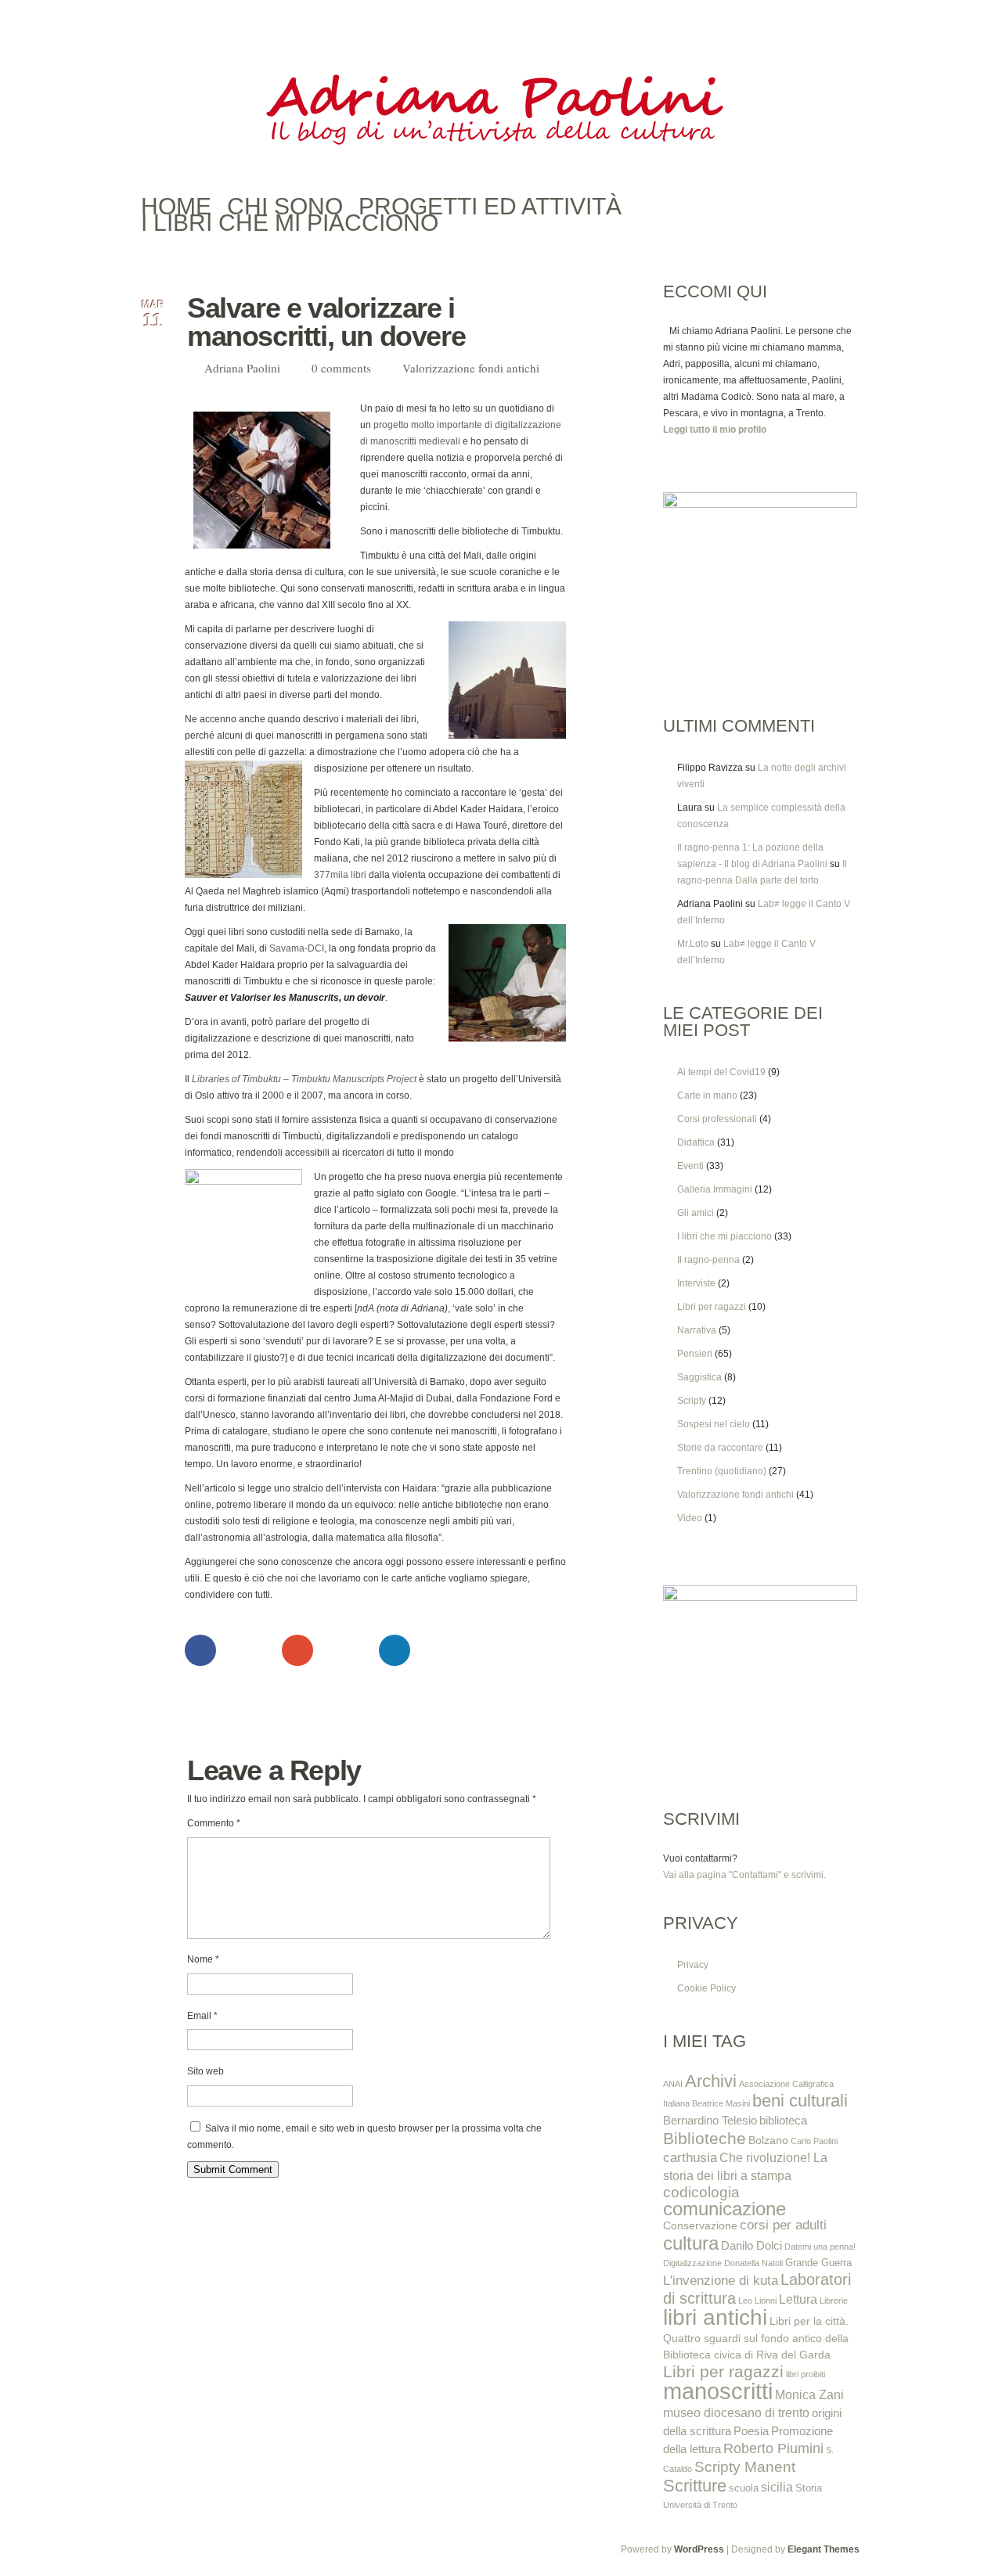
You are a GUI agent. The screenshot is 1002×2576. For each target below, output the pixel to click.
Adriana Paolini (242, 368)
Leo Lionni (757, 2301)
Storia (809, 2488)
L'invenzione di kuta (721, 2280)
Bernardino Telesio (710, 2120)
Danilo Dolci (751, 2245)
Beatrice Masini (721, 2103)
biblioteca (783, 2120)
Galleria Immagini (715, 1189)
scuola (744, 2488)
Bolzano (768, 2140)
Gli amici (696, 1213)
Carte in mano (707, 1096)
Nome (203, 1959)
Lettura (798, 2299)
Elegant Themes (824, 2549)
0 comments (341, 368)
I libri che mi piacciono (724, 1236)
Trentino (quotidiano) (722, 1471)
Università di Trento (700, 2505)
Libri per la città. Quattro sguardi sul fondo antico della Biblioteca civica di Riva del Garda (756, 2338)
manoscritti (718, 2391)
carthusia (690, 2157)
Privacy (693, 1965)
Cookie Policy (706, 1988)
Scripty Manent (745, 2467)
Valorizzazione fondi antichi (471, 368)
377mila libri (340, 875)
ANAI (673, 2084)
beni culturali (800, 2101)
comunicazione (724, 2209)
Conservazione (700, 2225)
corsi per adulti (783, 2225)
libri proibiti (806, 2374)
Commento (214, 1823)
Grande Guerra (818, 2263)
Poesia (751, 2431)
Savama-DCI (297, 948)
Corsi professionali (717, 1119)
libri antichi (715, 2317)
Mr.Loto (693, 944)
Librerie (834, 2301)
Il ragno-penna (708, 1260)
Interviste (696, 1283)
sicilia (777, 2487)
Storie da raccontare (720, 1448)
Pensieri (695, 1354)
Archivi (711, 2081)
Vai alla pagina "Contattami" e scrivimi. (744, 1875)
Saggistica (699, 1377)
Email (202, 2016)
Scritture (695, 2486)
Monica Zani (809, 2394)
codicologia (701, 2192)
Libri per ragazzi (712, 1307)
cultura (691, 2243)
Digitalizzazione (692, 2263)
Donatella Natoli (753, 2263)
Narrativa (697, 1330)
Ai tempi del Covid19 (721, 1072)
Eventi (690, 1166)
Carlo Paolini (814, 2141)
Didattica (696, 1142)
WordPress (699, 2549)
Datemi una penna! (820, 2247)
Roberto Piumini (773, 2448)
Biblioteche (705, 2138)
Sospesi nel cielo (714, 1424)
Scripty (692, 1401)
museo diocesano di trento (736, 2412)
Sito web (205, 2071)
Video (690, 1518)
